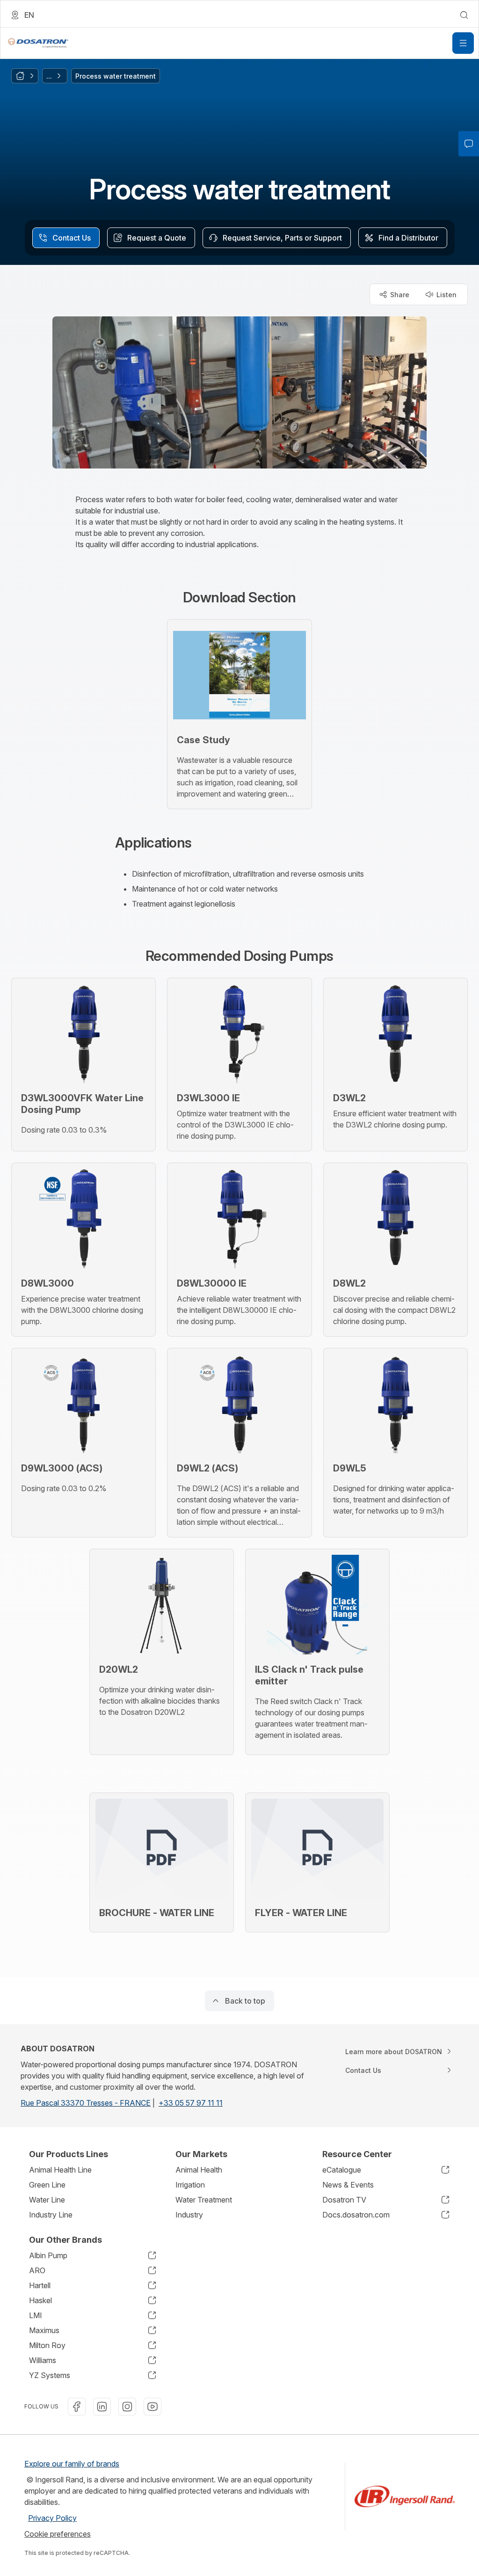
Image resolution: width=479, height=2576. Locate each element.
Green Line (47, 2185)
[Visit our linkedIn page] (102, 2407)
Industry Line (51, 2215)
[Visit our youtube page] (152, 2407)
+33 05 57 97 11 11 (191, 2103)
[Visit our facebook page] (77, 2407)
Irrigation (190, 2185)
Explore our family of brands (72, 2464)
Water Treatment (204, 2200)
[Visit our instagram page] (127, 2407)
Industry (189, 2215)
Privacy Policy (52, 2518)
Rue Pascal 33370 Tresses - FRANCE (86, 2103)
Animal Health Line (60, 2170)
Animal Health (199, 2170)
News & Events (348, 2185)
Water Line (47, 2200)
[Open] (463, 43)
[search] (464, 15)
